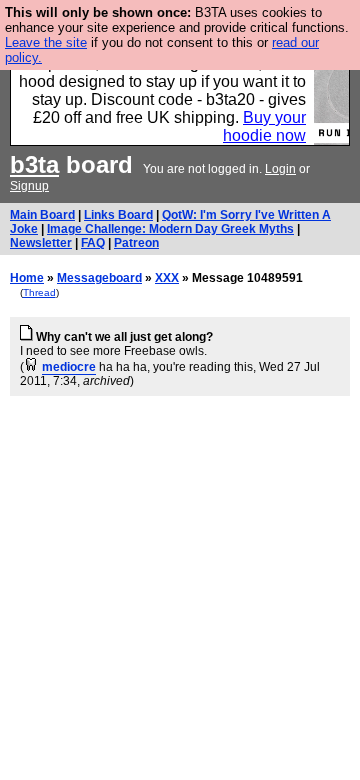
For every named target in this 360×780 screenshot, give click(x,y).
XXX (167, 278)
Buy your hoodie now (264, 126)
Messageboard (99, 278)
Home (27, 278)
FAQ (93, 243)
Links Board (118, 215)
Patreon (136, 243)
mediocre (69, 367)
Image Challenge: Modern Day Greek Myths (170, 229)
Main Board (42, 215)
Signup (29, 186)
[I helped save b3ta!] (31, 367)
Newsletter (41, 243)
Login (280, 169)
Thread (39, 292)
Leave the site (46, 42)
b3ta (34, 164)
